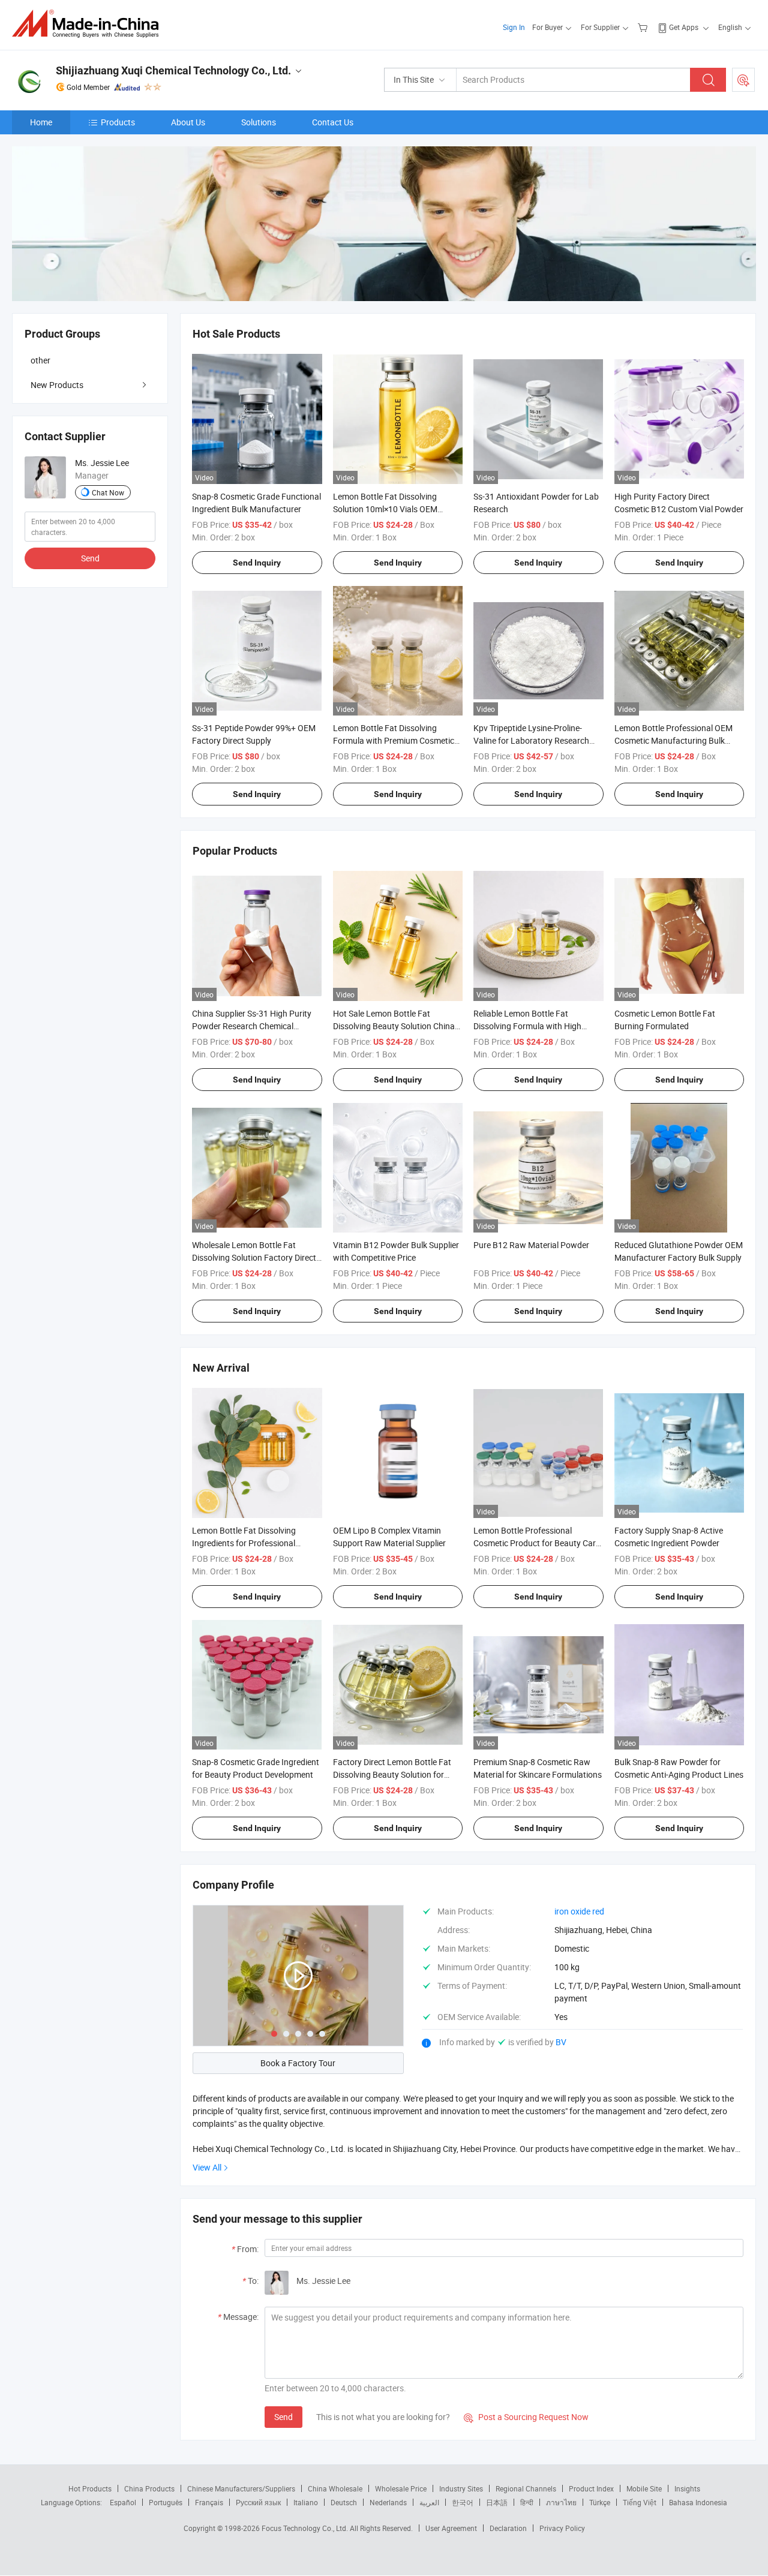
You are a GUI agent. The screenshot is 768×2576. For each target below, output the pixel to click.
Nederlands (388, 2502)
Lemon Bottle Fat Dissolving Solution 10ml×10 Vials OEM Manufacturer (385, 509)
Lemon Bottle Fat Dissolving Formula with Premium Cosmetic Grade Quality (394, 740)
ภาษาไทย (561, 2502)
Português (166, 2502)
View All (207, 2167)
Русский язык (258, 2502)
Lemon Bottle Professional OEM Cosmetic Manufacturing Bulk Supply (673, 740)
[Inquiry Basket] (644, 27)
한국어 (463, 2502)
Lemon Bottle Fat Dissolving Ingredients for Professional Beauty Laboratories (244, 1543)
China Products (149, 2488)
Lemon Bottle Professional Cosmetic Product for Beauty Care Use (537, 1543)
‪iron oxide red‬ (579, 1911)
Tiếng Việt (640, 2502)
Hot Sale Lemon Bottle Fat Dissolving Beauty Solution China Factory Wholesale (394, 1026)
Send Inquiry (257, 563)
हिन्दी (527, 2502)
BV (561, 2042)
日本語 (497, 2502)
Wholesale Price (401, 2488)
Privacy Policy (562, 2528)
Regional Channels (526, 2488)
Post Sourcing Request (743, 80)
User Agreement (451, 2528)
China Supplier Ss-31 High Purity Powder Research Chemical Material (252, 1026)
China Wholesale (335, 2488)
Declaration (508, 2528)
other (40, 360)
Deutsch (344, 2502)
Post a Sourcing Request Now (526, 2417)
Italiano (306, 2502)
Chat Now (108, 492)
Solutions (259, 122)
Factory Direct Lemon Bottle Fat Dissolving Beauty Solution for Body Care (392, 1774)
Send (283, 2417)
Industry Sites (461, 2488)
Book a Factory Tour (298, 2063)
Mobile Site (644, 2488)
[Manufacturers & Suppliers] (89, 24)
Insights (687, 2488)
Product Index (591, 2488)
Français (209, 2502)
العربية (429, 2502)
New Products (57, 385)
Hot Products (90, 2488)
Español (123, 2502)
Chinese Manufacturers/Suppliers (241, 2488)
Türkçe (600, 2502)
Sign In (514, 27)
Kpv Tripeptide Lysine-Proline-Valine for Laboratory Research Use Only (531, 740)
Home (41, 122)
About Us (188, 122)
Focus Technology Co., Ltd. (306, 2528)
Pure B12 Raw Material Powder (531, 1245)
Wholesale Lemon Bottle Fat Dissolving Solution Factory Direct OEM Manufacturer (254, 1257)
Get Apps (684, 27)
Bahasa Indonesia (698, 2502)
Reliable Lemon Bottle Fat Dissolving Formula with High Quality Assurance (527, 1026)
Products (118, 122)
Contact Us (333, 122)
